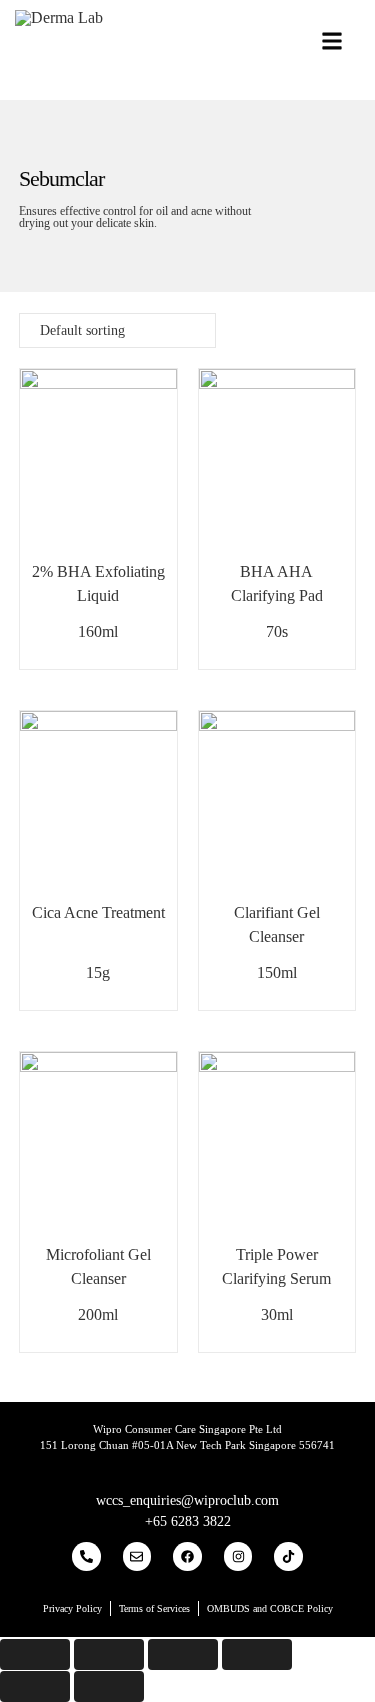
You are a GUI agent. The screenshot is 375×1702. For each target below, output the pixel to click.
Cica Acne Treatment (98, 912)
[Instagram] (238, 1556)
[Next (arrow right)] (109, 1686)
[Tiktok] (288, 1556)
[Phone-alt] (86, 1556)
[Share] (109, 1654)
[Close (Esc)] (35, 1654)
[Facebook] (187, 1556)
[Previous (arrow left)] (35, 1686)
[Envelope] (137, 1556)
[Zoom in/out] (257, 1654)
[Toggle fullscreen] (183, 1654)
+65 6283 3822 (188, 1521)
